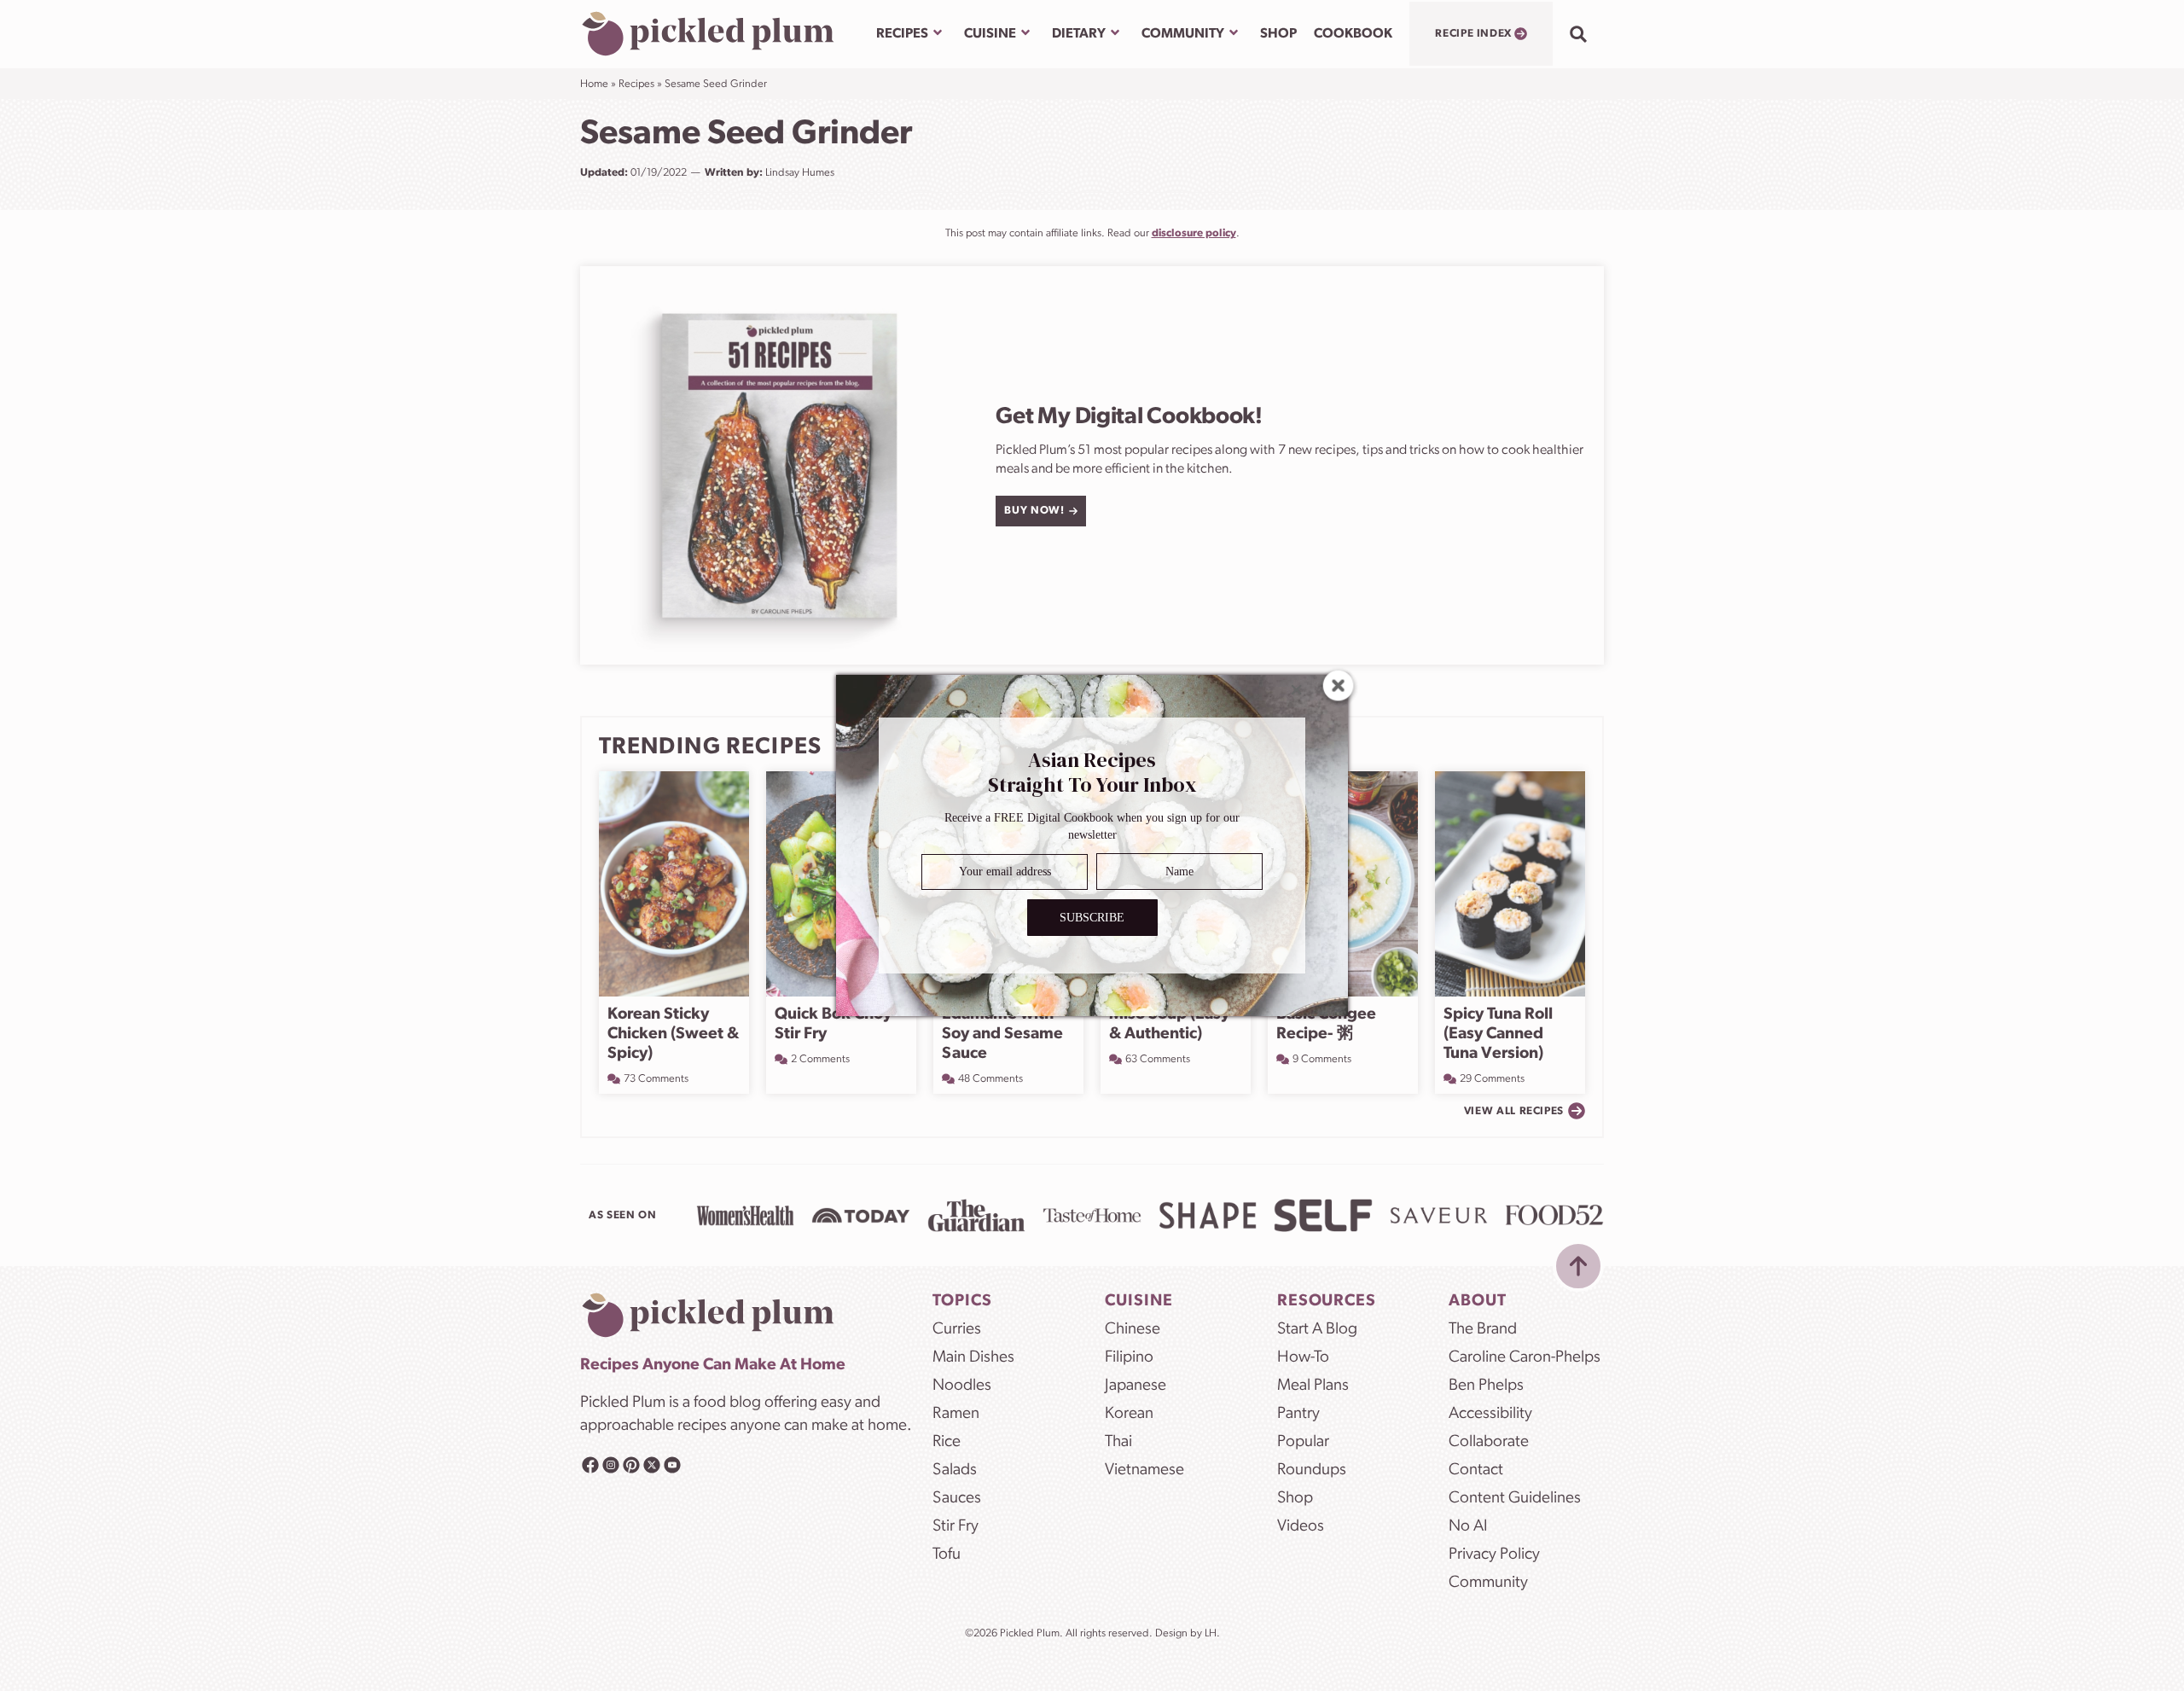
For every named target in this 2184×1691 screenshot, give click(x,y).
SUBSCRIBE (1092, 918)
